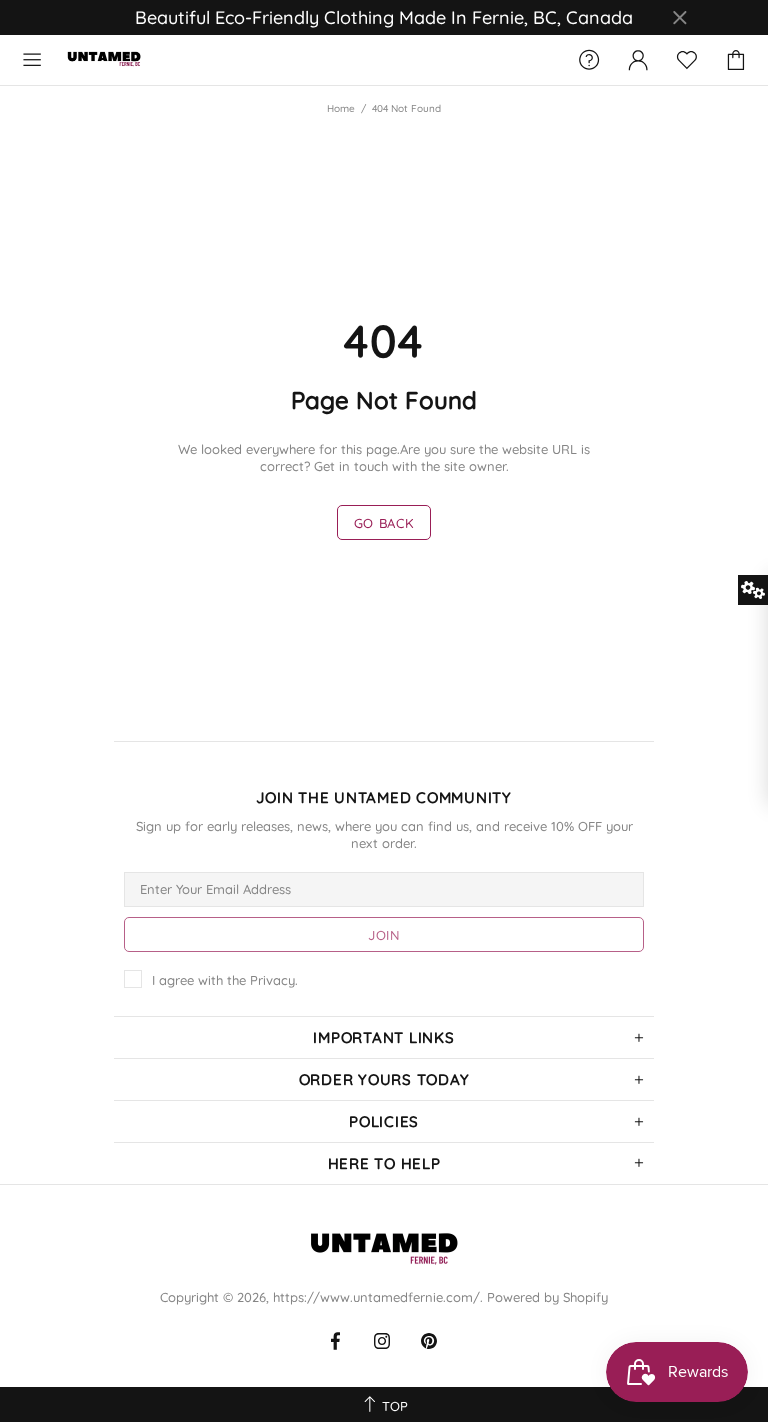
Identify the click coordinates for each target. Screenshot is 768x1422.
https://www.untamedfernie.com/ (104, 60)
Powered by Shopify (547, 1297)
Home (341, 108)
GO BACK (384, 523)
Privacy (272, 980)
